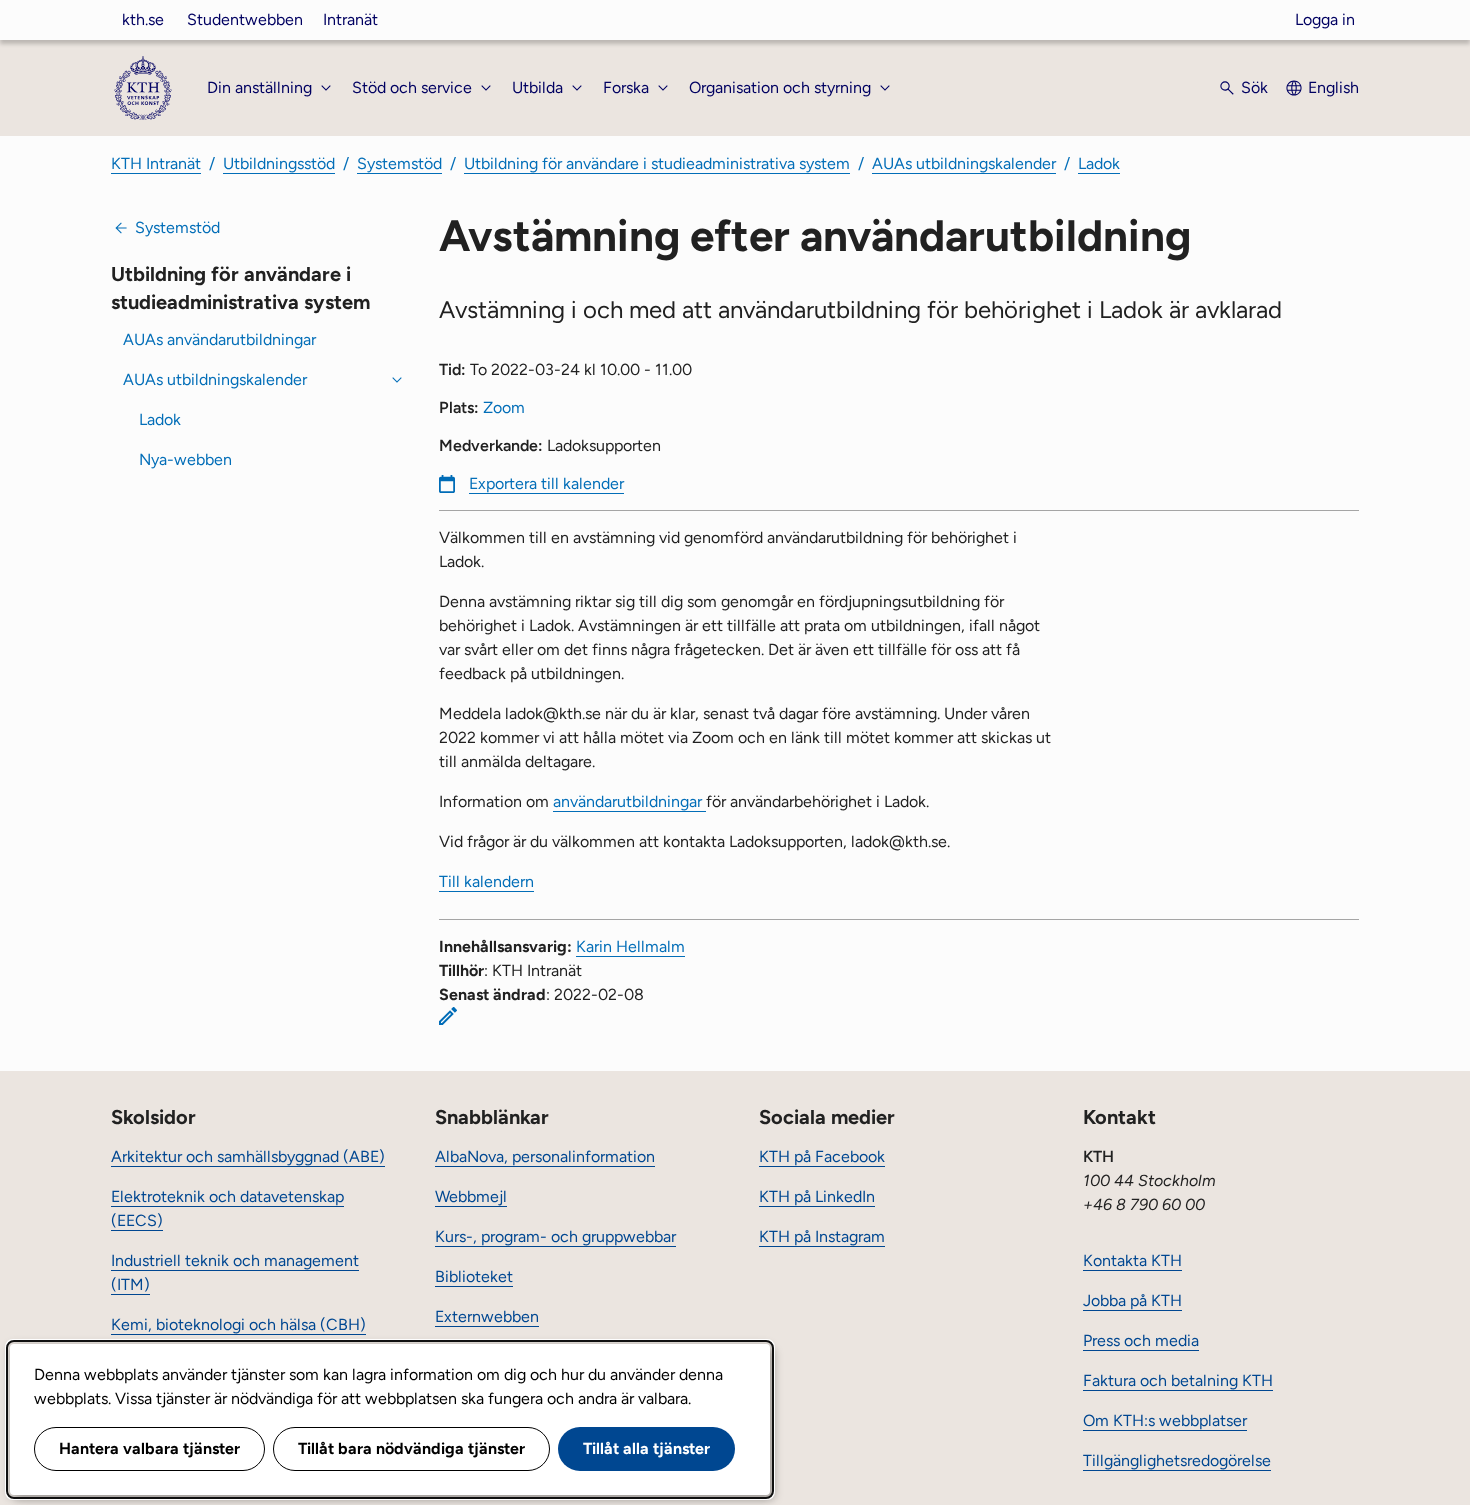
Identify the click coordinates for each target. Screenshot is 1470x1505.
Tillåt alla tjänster (646, 1448)
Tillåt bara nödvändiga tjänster (411, 1448)
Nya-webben (185, 459)
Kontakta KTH (1132, 1260)
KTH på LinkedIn (817, 1196)
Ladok (1099, 163)
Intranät (350, 19)
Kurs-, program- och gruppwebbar (555, 1236)
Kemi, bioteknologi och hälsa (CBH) (238, 1324)
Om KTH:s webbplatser (1165, 1420)
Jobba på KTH (1132, 1300)
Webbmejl (471, 1196)
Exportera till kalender (546, 483)
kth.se (143, 19)
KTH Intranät (156, 163)
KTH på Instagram (822, 1236)
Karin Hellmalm (630, 946)
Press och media (1141, 1340)
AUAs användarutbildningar (219, 339)
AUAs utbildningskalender (964, 163)
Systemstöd (399, 163)
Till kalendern (486, 881)
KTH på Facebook (822, 1156)
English (1333, 87)
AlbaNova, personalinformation (545, 1156)
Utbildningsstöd (279, 163)
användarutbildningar (629, 801)
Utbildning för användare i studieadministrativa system (657, 163)
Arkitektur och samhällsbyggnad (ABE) (248, 1156)
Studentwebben (245, 19)
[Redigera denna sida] (448, 1016)
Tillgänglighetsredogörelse (1177, 1460)
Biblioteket (474, 1276)
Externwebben (487, 1316)
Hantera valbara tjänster (149, 1448)
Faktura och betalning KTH (1178, 1380)
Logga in (1325, 19)
